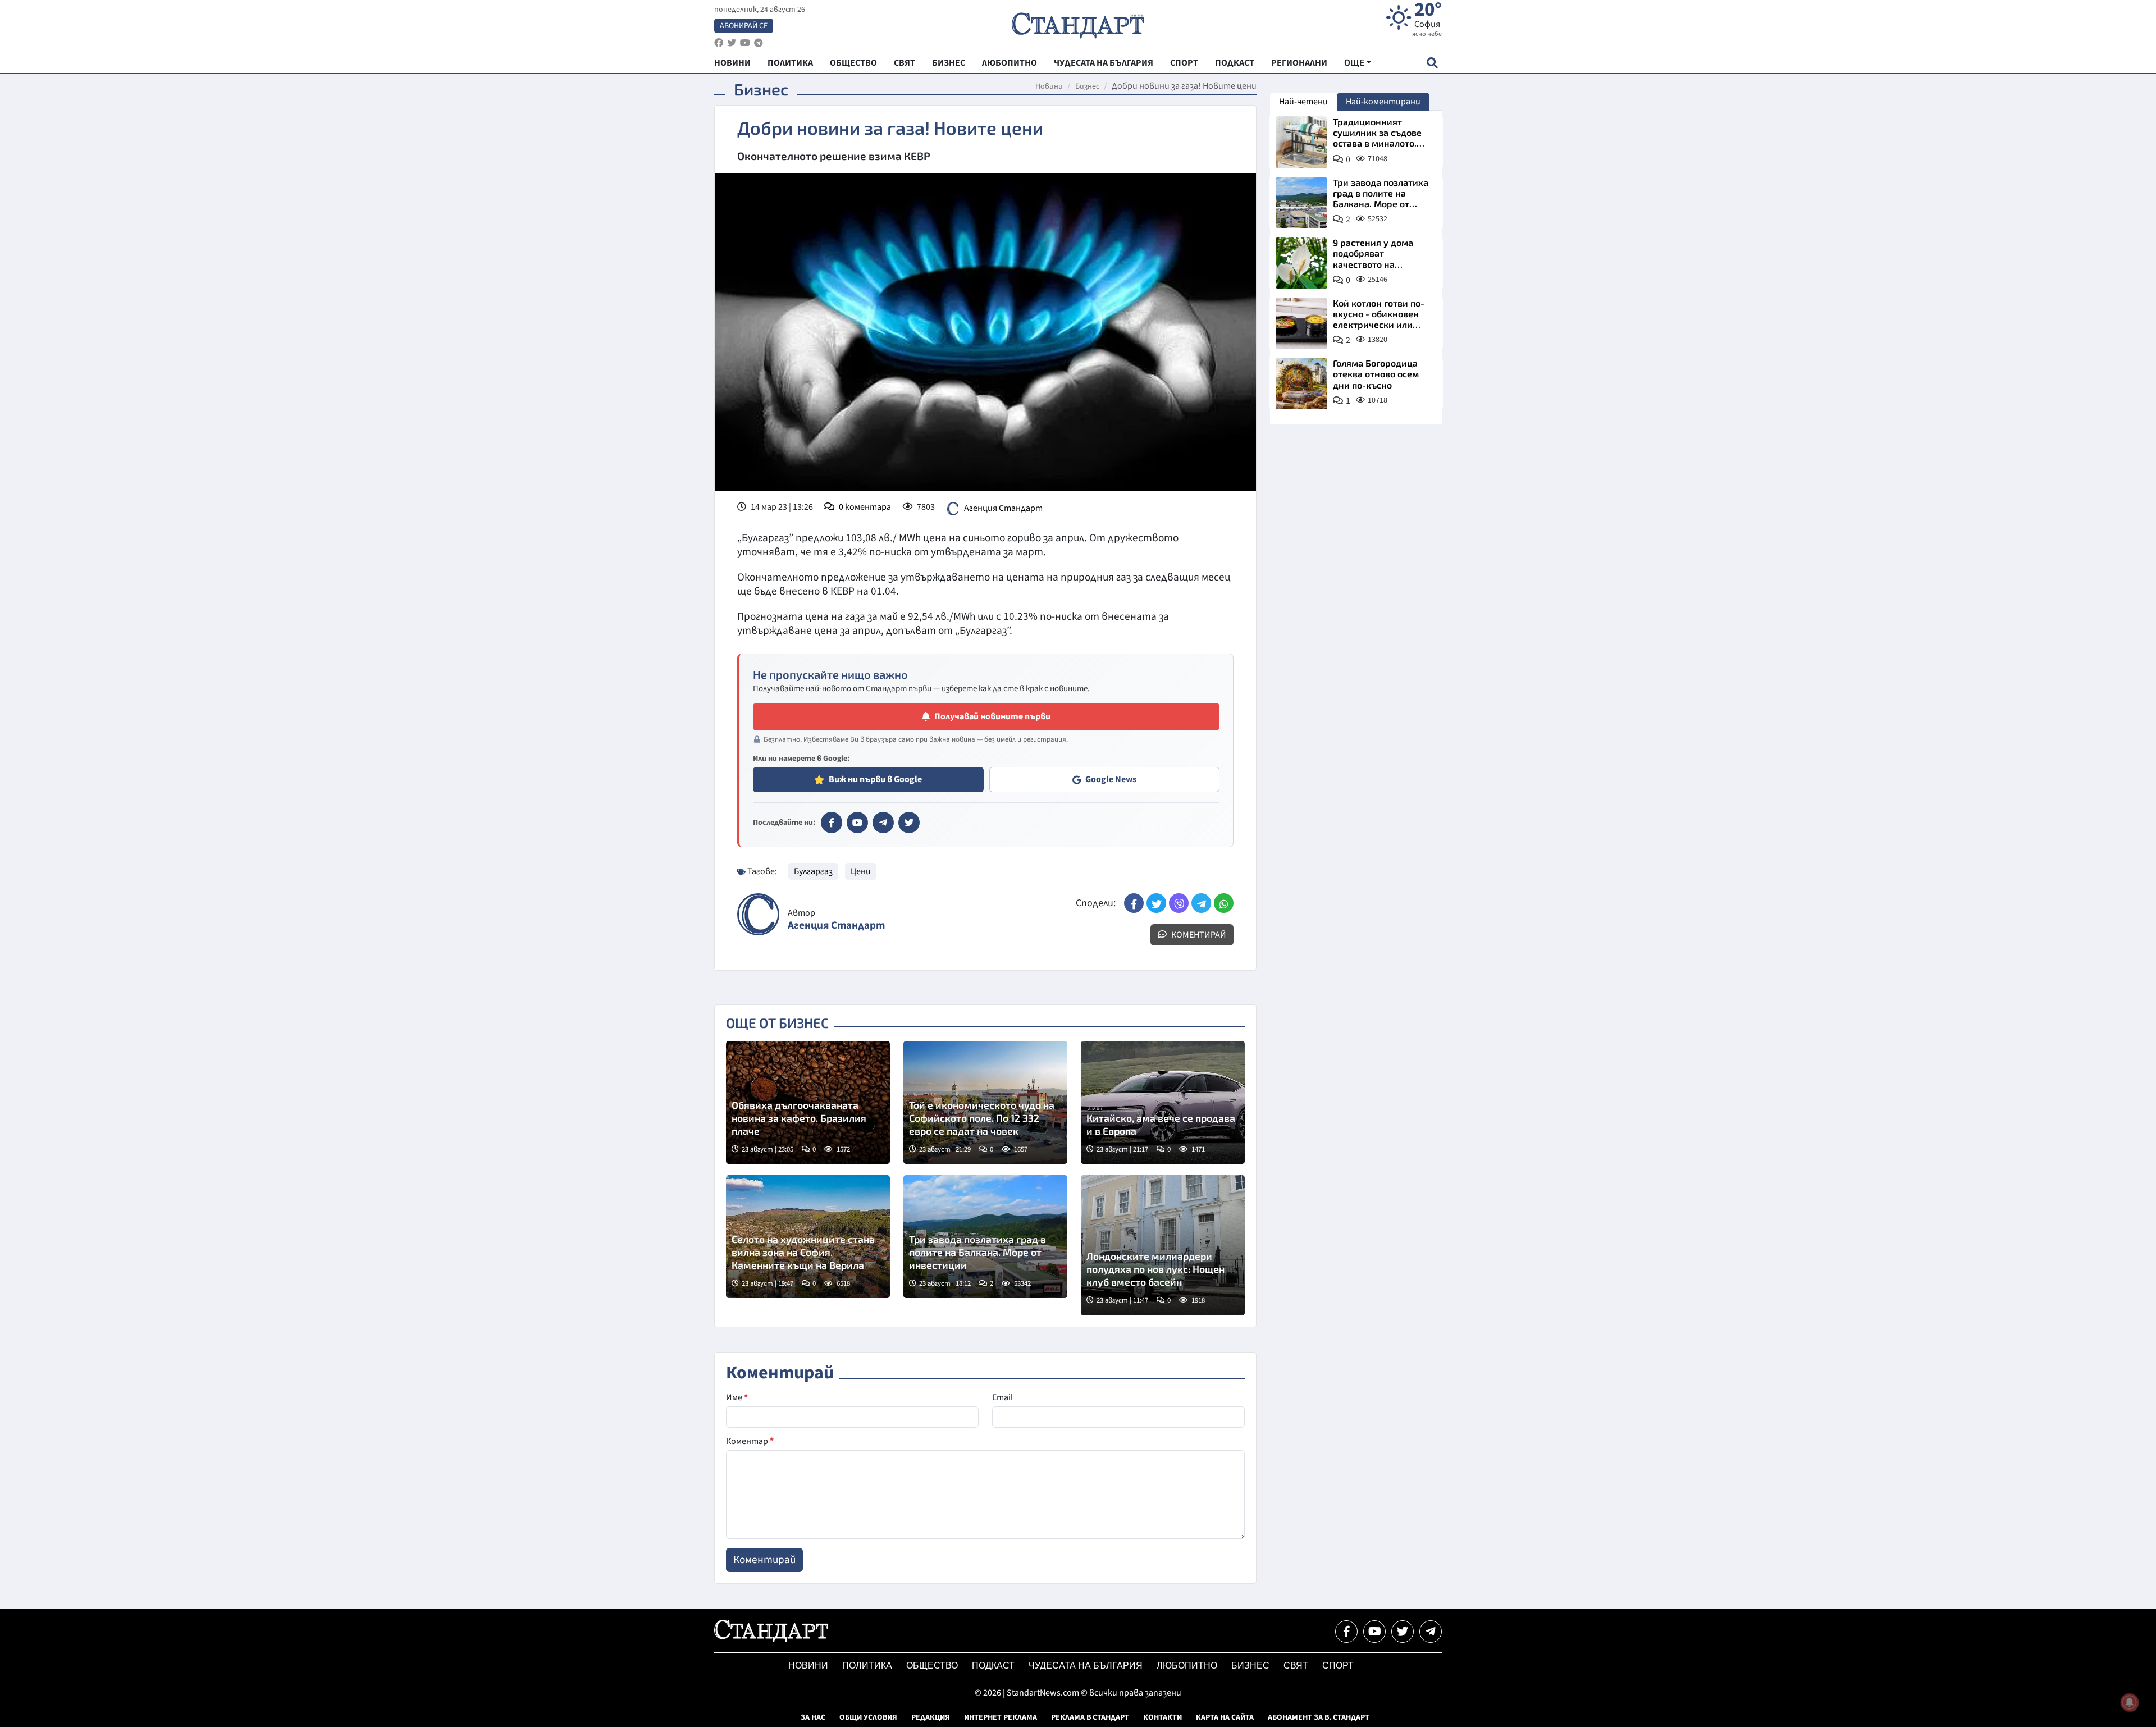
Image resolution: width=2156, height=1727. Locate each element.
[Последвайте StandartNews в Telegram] (759, 43)
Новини (1049, 86)
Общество (932, 1666)
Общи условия (868, 1717)
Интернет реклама (1001, 1717)
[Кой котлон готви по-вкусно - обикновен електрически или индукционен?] (1301, 323)
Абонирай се (744, 26)
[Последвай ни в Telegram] (1431, 1632)
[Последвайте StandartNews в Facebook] (719, 43)
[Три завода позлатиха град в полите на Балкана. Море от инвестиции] (1301, 203)
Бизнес (1087, 86)
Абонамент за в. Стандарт (1319, 1717)
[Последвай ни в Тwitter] (1403, 1632)
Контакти (1162, 1717)
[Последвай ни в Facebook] (1346, 1632)
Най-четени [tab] (1303, 102)
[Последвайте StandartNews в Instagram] (732, 43)
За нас (813, 1717)
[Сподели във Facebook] (1134, 903)
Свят (1296, 1666)
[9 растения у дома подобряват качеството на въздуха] (1301, 263)
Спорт (1338, 1666)
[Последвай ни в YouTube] (1374, 1632)
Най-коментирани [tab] (1383, 102)
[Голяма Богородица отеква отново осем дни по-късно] (1301, 383)
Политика (867, 1666)
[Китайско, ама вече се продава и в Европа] (1163, 1102)
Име (737, 1397)
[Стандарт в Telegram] (883, 823)
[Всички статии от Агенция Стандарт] (758, 914)
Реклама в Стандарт (1090, 1717)
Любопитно (1187, 1666)
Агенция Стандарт (1003, 508)
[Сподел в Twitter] (1156, 903)
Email (1002, 1397)
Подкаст (993, 1666)
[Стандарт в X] (909, 823)
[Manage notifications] (2130, 1702)
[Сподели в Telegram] (1201, 903)
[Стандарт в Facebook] (832, 823)
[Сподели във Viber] (1179, 903)
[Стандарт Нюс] (771, 1639)
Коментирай (1198, 935)
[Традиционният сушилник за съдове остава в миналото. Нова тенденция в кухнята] (1301, 142)
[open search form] (1432, 63)
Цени (861, 871)
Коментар (750, 1441)
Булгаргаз (813, 871)
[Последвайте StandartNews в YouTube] (745, 43)
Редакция (931, 1717)
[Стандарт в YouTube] (857, 823)
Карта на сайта (1225, 1717)
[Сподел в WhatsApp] (1224, 903)
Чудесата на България (1086, 1666)
